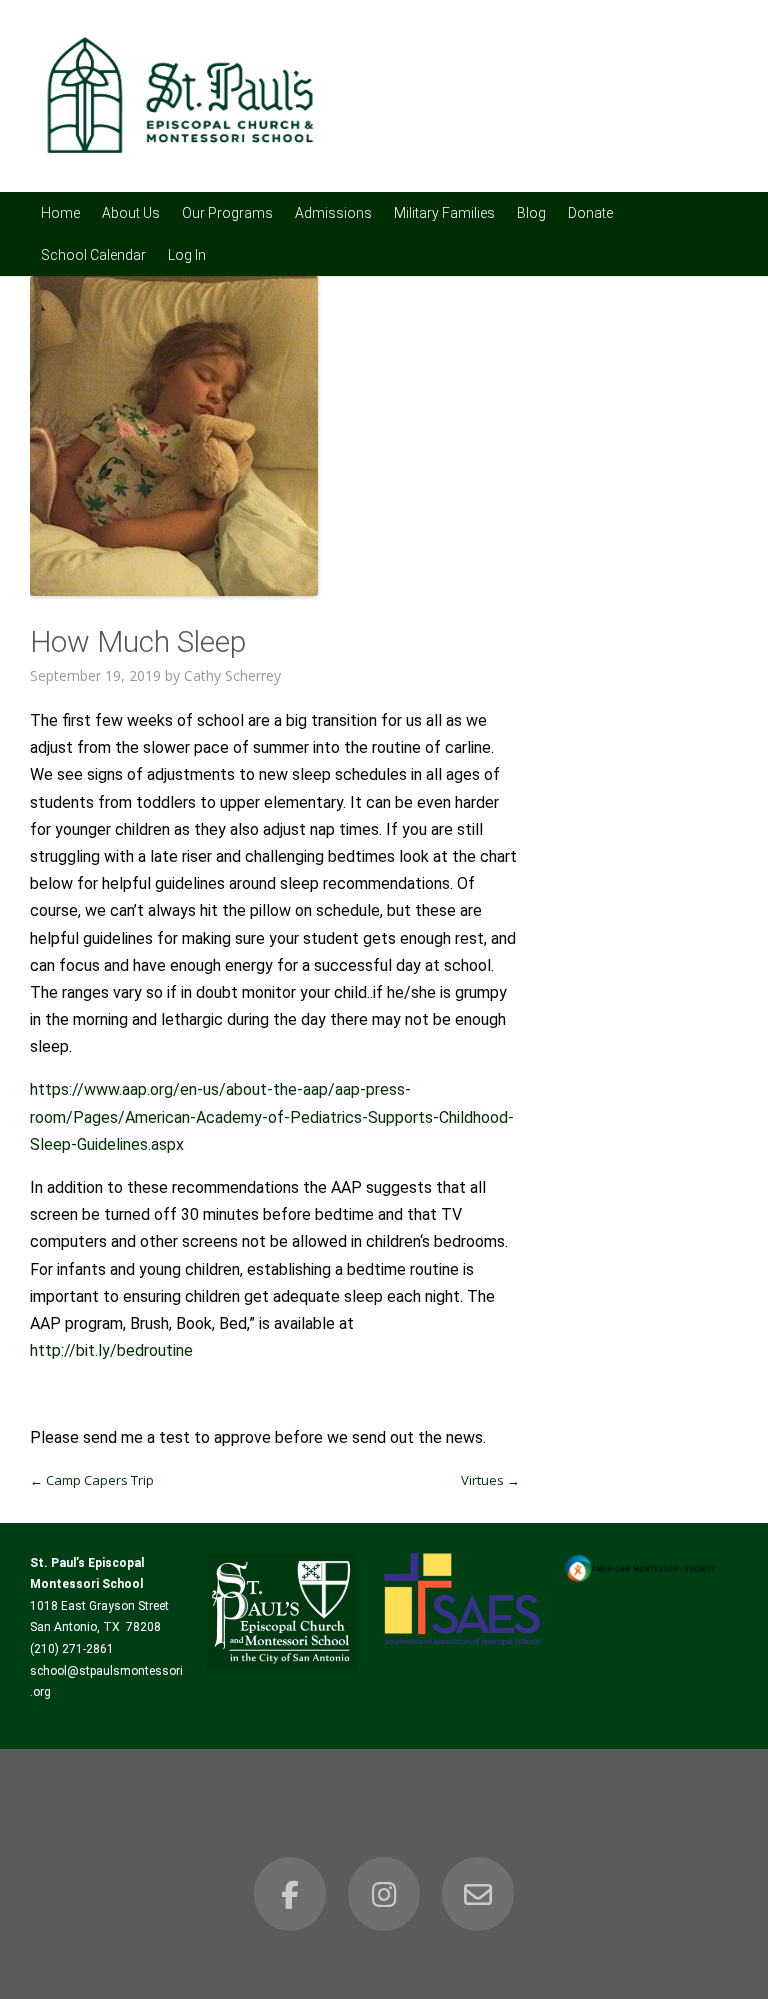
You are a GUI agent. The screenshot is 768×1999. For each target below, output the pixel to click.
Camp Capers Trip (92, 1480)
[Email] (478, 1894)
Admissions (333, 213)
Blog (531, 213)
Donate (590, 213)
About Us (131, 213)
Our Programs (227, 213)
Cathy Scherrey (232, 675)
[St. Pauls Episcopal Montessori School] (180, 165)
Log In (187, 255)
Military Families (444, 213)
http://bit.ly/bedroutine (111, 1350)
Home (60, 213)
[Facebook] (290, 1894)
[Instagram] (384, 1894)
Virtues (490, 1480)
